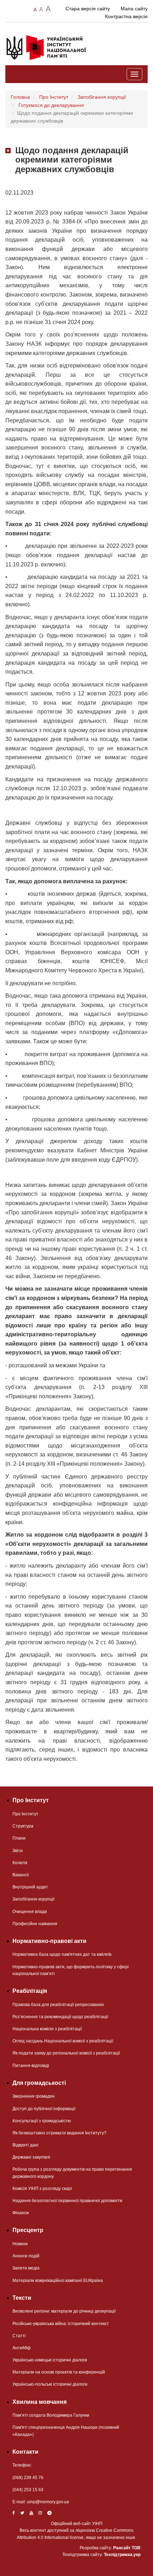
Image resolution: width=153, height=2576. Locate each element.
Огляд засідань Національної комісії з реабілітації (63, 2041)
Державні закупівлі (31, 2157)
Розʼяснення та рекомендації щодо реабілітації (60, 2017)
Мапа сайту (134, 9)
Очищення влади (30, 1912)
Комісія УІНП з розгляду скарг (42, 2189)
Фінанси (21, 2213)
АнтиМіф (22, 2348)
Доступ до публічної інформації (44, 2109)
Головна (20, 97)
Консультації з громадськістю (42, 2121)
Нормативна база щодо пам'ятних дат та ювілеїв (62, 1954)
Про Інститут (54, 97)
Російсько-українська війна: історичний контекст (61, 2324)
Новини (20, 2244)
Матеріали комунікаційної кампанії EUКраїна (58, 2281)
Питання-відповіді (31, 2066)
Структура (23, 1826)
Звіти (18, 1851)
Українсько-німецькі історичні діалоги (50, 2360)
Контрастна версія (126, 16)
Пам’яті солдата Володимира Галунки (51, 2415)
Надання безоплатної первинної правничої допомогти (67, 2201)
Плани (19, 1838)
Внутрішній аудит (30, 1887)
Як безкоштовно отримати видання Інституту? (59, 2133)
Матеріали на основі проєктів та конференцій (59, 2372)
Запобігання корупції (102, 97)
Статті (19, 2336)
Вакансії (21, 1875)
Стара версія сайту (88, 9)
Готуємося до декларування (51, 105)
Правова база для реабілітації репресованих (58, 2005)
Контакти (25, 2452)
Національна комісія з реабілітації (47, 2029)
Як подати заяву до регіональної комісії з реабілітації (66, 2053)
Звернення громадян (34, 2096)
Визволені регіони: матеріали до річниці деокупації (64, 2311)
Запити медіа (26, 2268)
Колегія (20, 1863)
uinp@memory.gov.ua (48, 2502)
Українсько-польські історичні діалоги (50, 2384)
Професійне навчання (35, 1924)
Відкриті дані (25, 2145)
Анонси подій (26, 2256)
